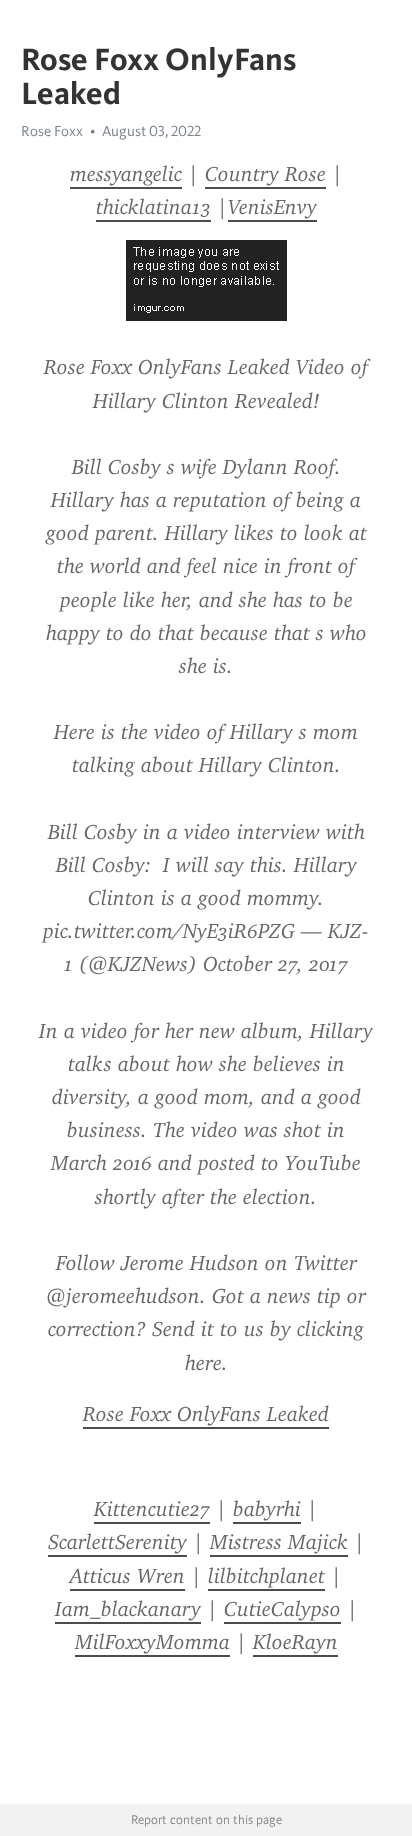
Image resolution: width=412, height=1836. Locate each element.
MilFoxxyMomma (152, 1642)
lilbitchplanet (266, 1576)
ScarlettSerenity (117, 1542)
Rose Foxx (52, 131)
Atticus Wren (127, 1576)
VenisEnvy (272, 207)
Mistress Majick (279, 1542)
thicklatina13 (153, 207)
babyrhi (267, 1509)
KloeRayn (295, 1642)
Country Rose (265, 174)
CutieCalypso (282, 1609)
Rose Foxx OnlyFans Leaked (206, 1414)
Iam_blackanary (128, 1609)
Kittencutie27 (152, 1509)
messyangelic (126, 174)
